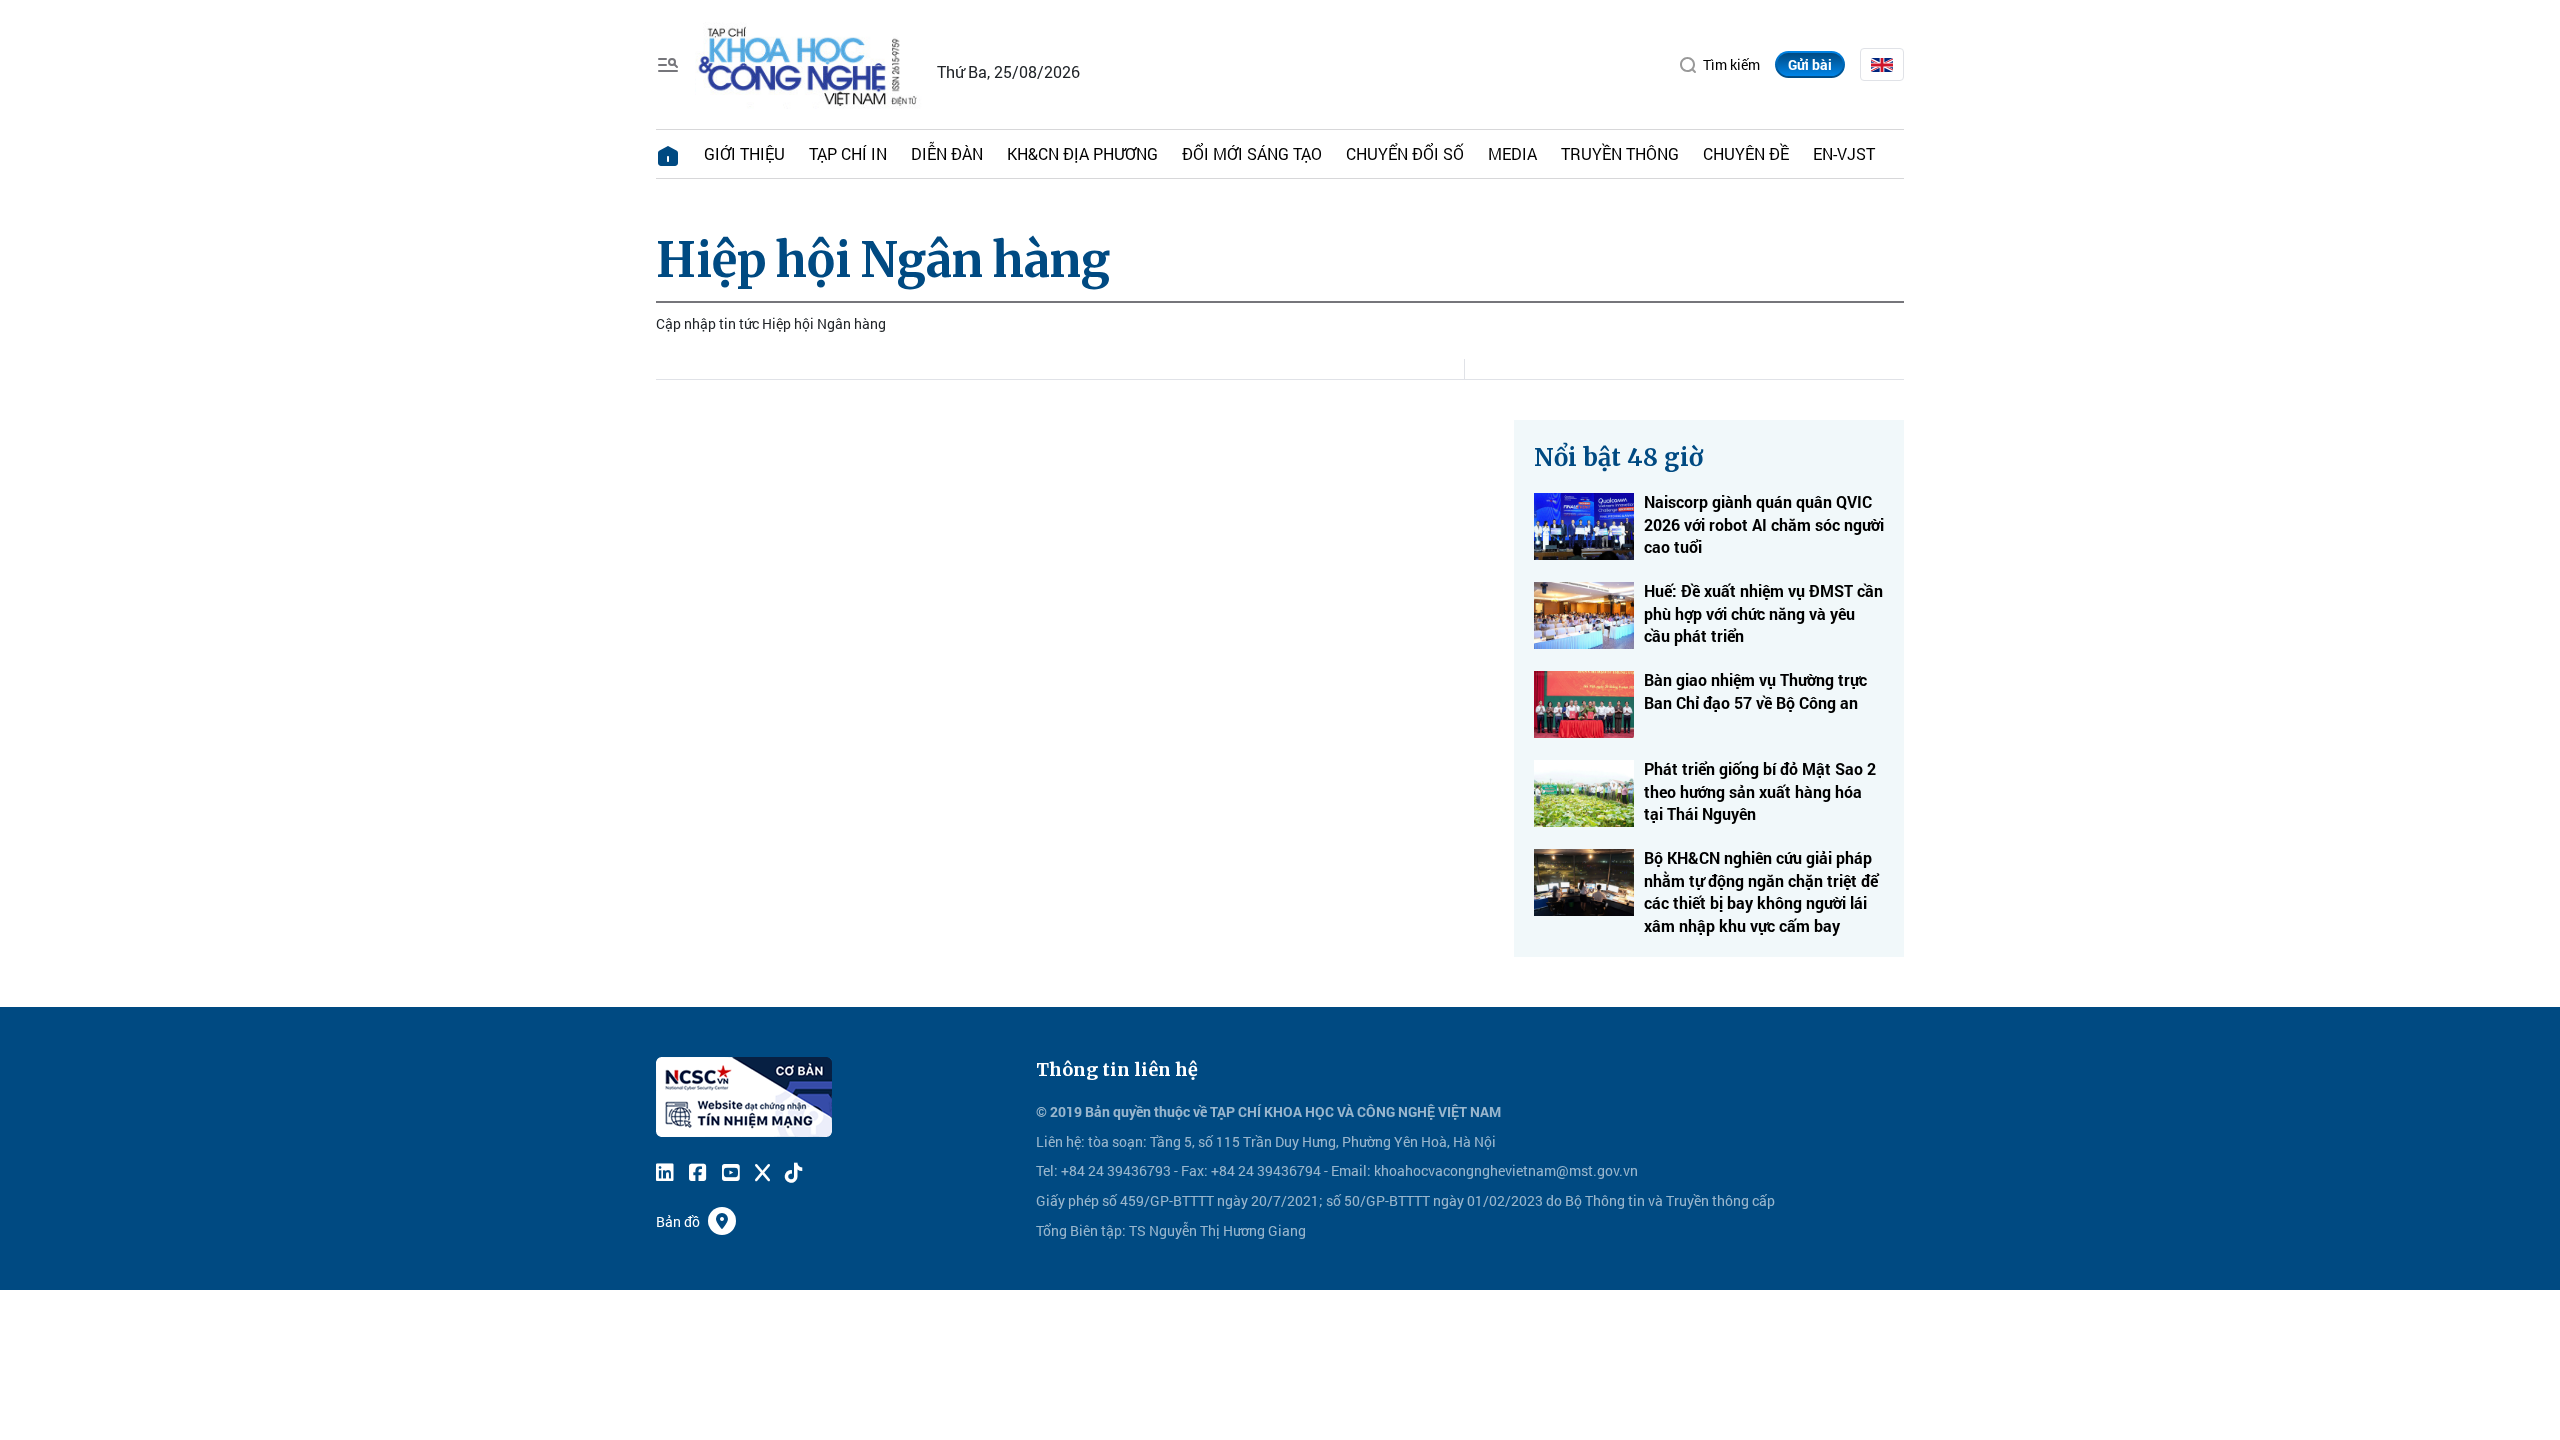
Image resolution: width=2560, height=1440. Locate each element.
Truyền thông (1620, 153)
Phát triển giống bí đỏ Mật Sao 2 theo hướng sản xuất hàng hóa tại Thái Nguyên (1760, 791)
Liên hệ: (1060, 1141)
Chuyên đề (1746, 153)
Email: (1351, 1170)
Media (1512, 153)
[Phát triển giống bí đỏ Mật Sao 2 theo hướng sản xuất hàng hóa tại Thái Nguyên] (1584, 793)
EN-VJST (1844, 153)
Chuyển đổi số (1405, 153)
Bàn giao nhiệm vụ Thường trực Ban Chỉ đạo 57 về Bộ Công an (1755, 690)
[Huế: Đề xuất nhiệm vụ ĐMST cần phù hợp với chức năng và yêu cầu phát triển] (1584, 615)
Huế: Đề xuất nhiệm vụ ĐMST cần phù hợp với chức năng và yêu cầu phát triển (1763, 613)
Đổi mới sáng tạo (1252, 153)
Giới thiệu (744, 153)
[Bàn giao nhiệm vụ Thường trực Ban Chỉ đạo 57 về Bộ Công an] (1584, 704)
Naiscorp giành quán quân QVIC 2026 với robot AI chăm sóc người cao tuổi (1764, 524)
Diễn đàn (947, 153)
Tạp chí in (848, 153)
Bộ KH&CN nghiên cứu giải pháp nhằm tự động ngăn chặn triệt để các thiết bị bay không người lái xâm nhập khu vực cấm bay (1761, 891)
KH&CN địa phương (1082, 153)
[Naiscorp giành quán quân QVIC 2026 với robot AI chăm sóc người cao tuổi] (1584, 526)
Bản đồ (678, 1221)
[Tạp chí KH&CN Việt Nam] (808, 62)
